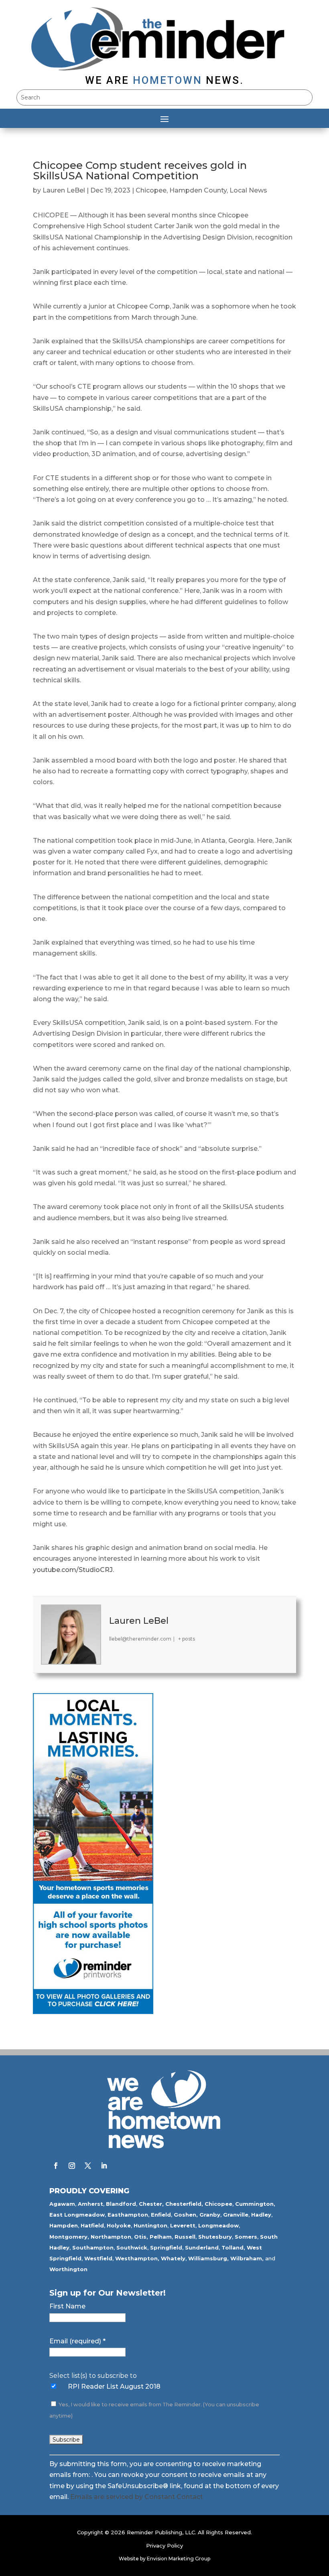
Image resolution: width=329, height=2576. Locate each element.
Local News (248, 190)
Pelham (161, 2237)
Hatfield (92, 2225)
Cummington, (255, 2204)
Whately (173, 2258)
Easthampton (128, 2215)
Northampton (111, 2237)
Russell (185, 2237)
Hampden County (198, 190)
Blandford (121, 2204)
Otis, (141, 2237)
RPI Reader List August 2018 (114, 2386)
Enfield (161, 2215)
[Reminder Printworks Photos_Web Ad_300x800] (93, 2012)
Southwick (132, 2247)
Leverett (183, 2225)
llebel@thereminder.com (140, 1639)
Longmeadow (218, 2225)
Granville (236, 2215)
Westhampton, (137, 2258)
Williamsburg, (208, 2258)
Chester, (151, 2204)
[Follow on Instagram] (72, 2166)
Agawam (62, 2204)
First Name (67, 2306)
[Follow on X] (88, 2166)
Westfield (98, 2258)
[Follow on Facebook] (56, 2166)
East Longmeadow (77, 2215)
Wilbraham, (247, 2258)
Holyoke (119, 2225)
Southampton (93, 2247)
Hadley (261, 2215)
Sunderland (202, 2247)
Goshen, (186, 2215)
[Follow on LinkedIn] (104, 2166)
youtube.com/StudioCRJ (73, 1570)
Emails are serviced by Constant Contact (137, 2497)
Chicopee (151, 190)
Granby (210, 2215)
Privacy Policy (164, 2546)
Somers (246, 2237)
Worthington (68, 2269)
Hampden (64, 2225)
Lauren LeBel (64, 190)
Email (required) (77, 2341)
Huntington (150, 2225)
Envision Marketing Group (179, 2559)
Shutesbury (215, 2237)
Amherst (90, 2204)
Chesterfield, (184, 2204)
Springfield (166, 2247)
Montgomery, (69, 2237)
